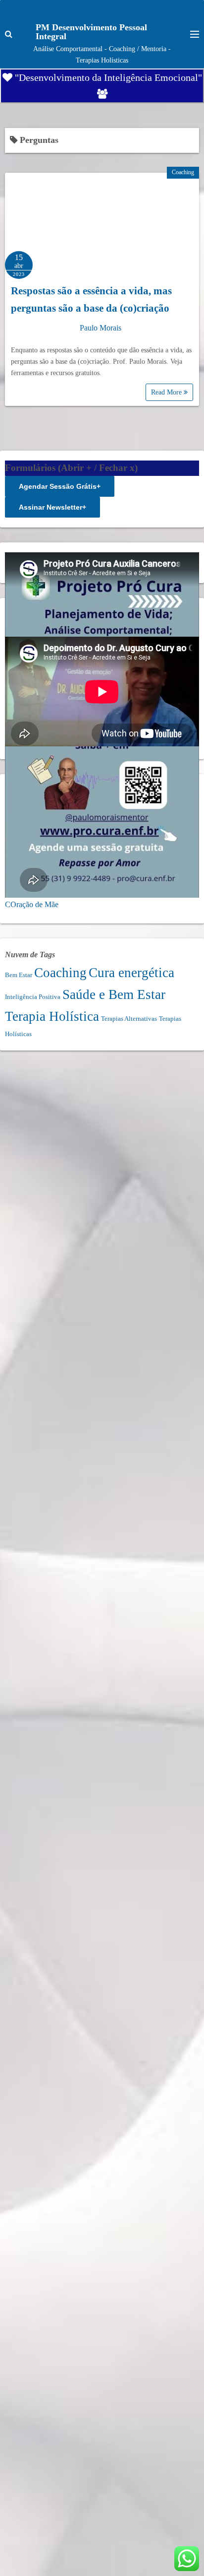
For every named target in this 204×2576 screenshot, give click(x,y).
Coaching (183, 172)
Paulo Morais (101, 328)
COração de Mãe (32, 904)
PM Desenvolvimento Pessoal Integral (91, 32)
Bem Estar (19, 975)
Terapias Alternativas (129, 1019)
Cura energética (131, 973)
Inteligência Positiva (33, 997)
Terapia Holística (52, 1016)
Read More (167, 392)
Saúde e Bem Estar (114, 994)
